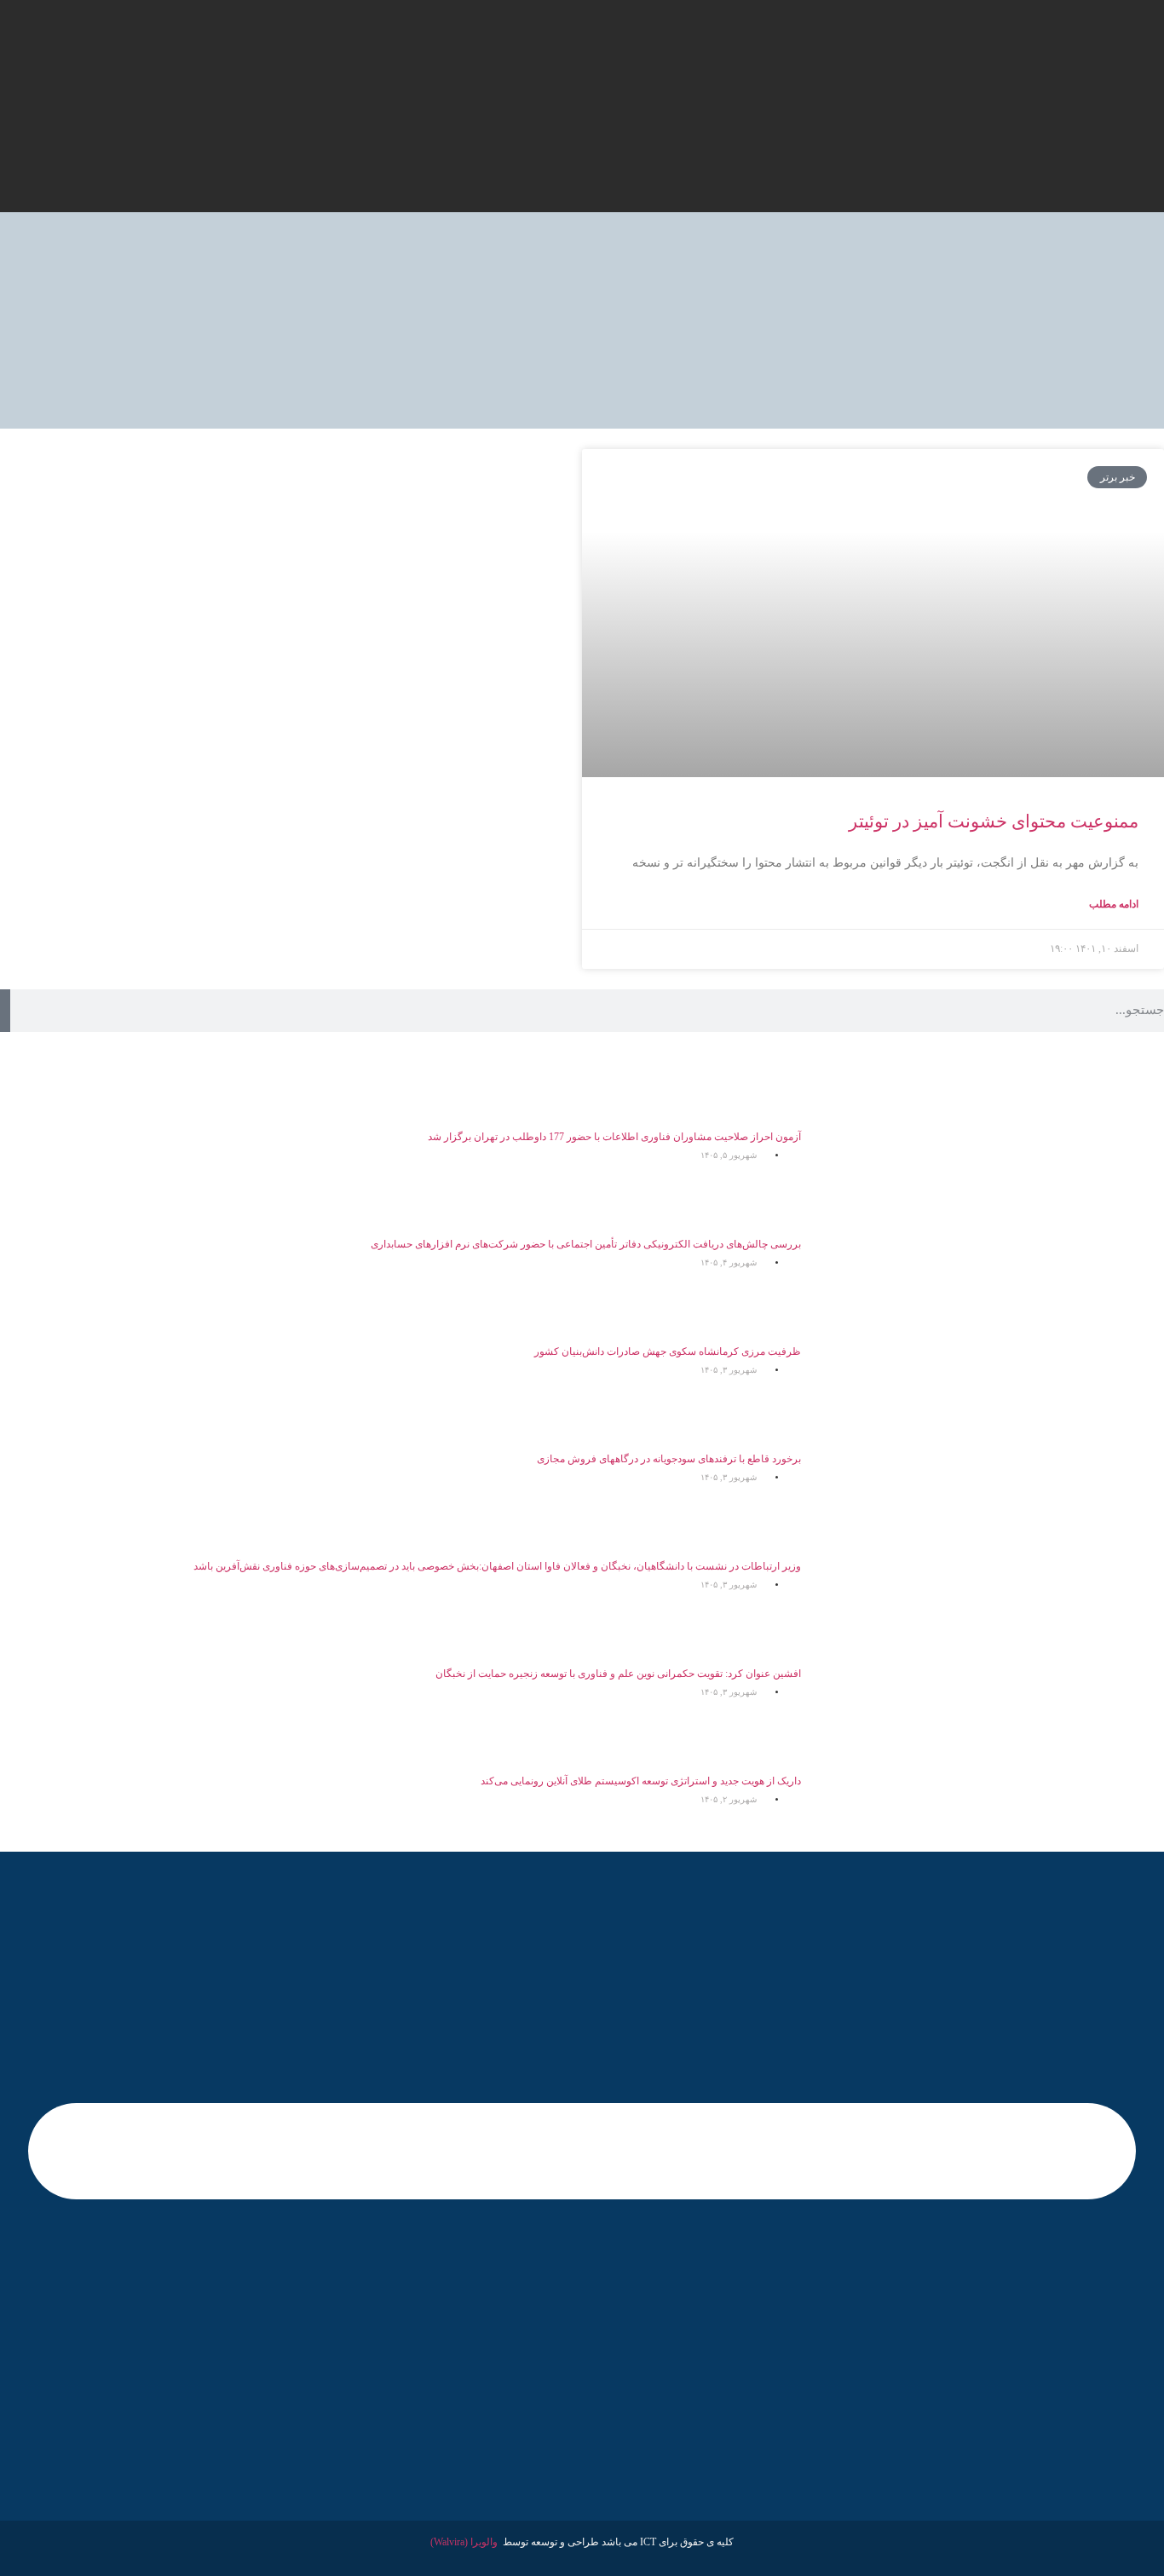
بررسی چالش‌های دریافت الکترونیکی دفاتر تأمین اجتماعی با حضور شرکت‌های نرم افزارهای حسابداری (586, 1244)
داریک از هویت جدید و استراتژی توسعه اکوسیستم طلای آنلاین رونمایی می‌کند (641, 1781)
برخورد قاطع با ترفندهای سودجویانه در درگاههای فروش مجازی (669, 1459)
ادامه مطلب (1114, 904)
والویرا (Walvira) (464, 2542)
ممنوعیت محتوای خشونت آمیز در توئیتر (994, 821)
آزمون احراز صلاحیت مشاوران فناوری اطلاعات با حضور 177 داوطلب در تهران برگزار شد (614, 1137)
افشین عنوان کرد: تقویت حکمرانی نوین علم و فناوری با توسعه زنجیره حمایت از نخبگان (618, 1674)
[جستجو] (5, 1011)
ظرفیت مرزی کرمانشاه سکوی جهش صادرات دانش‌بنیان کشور (668, 1351)
